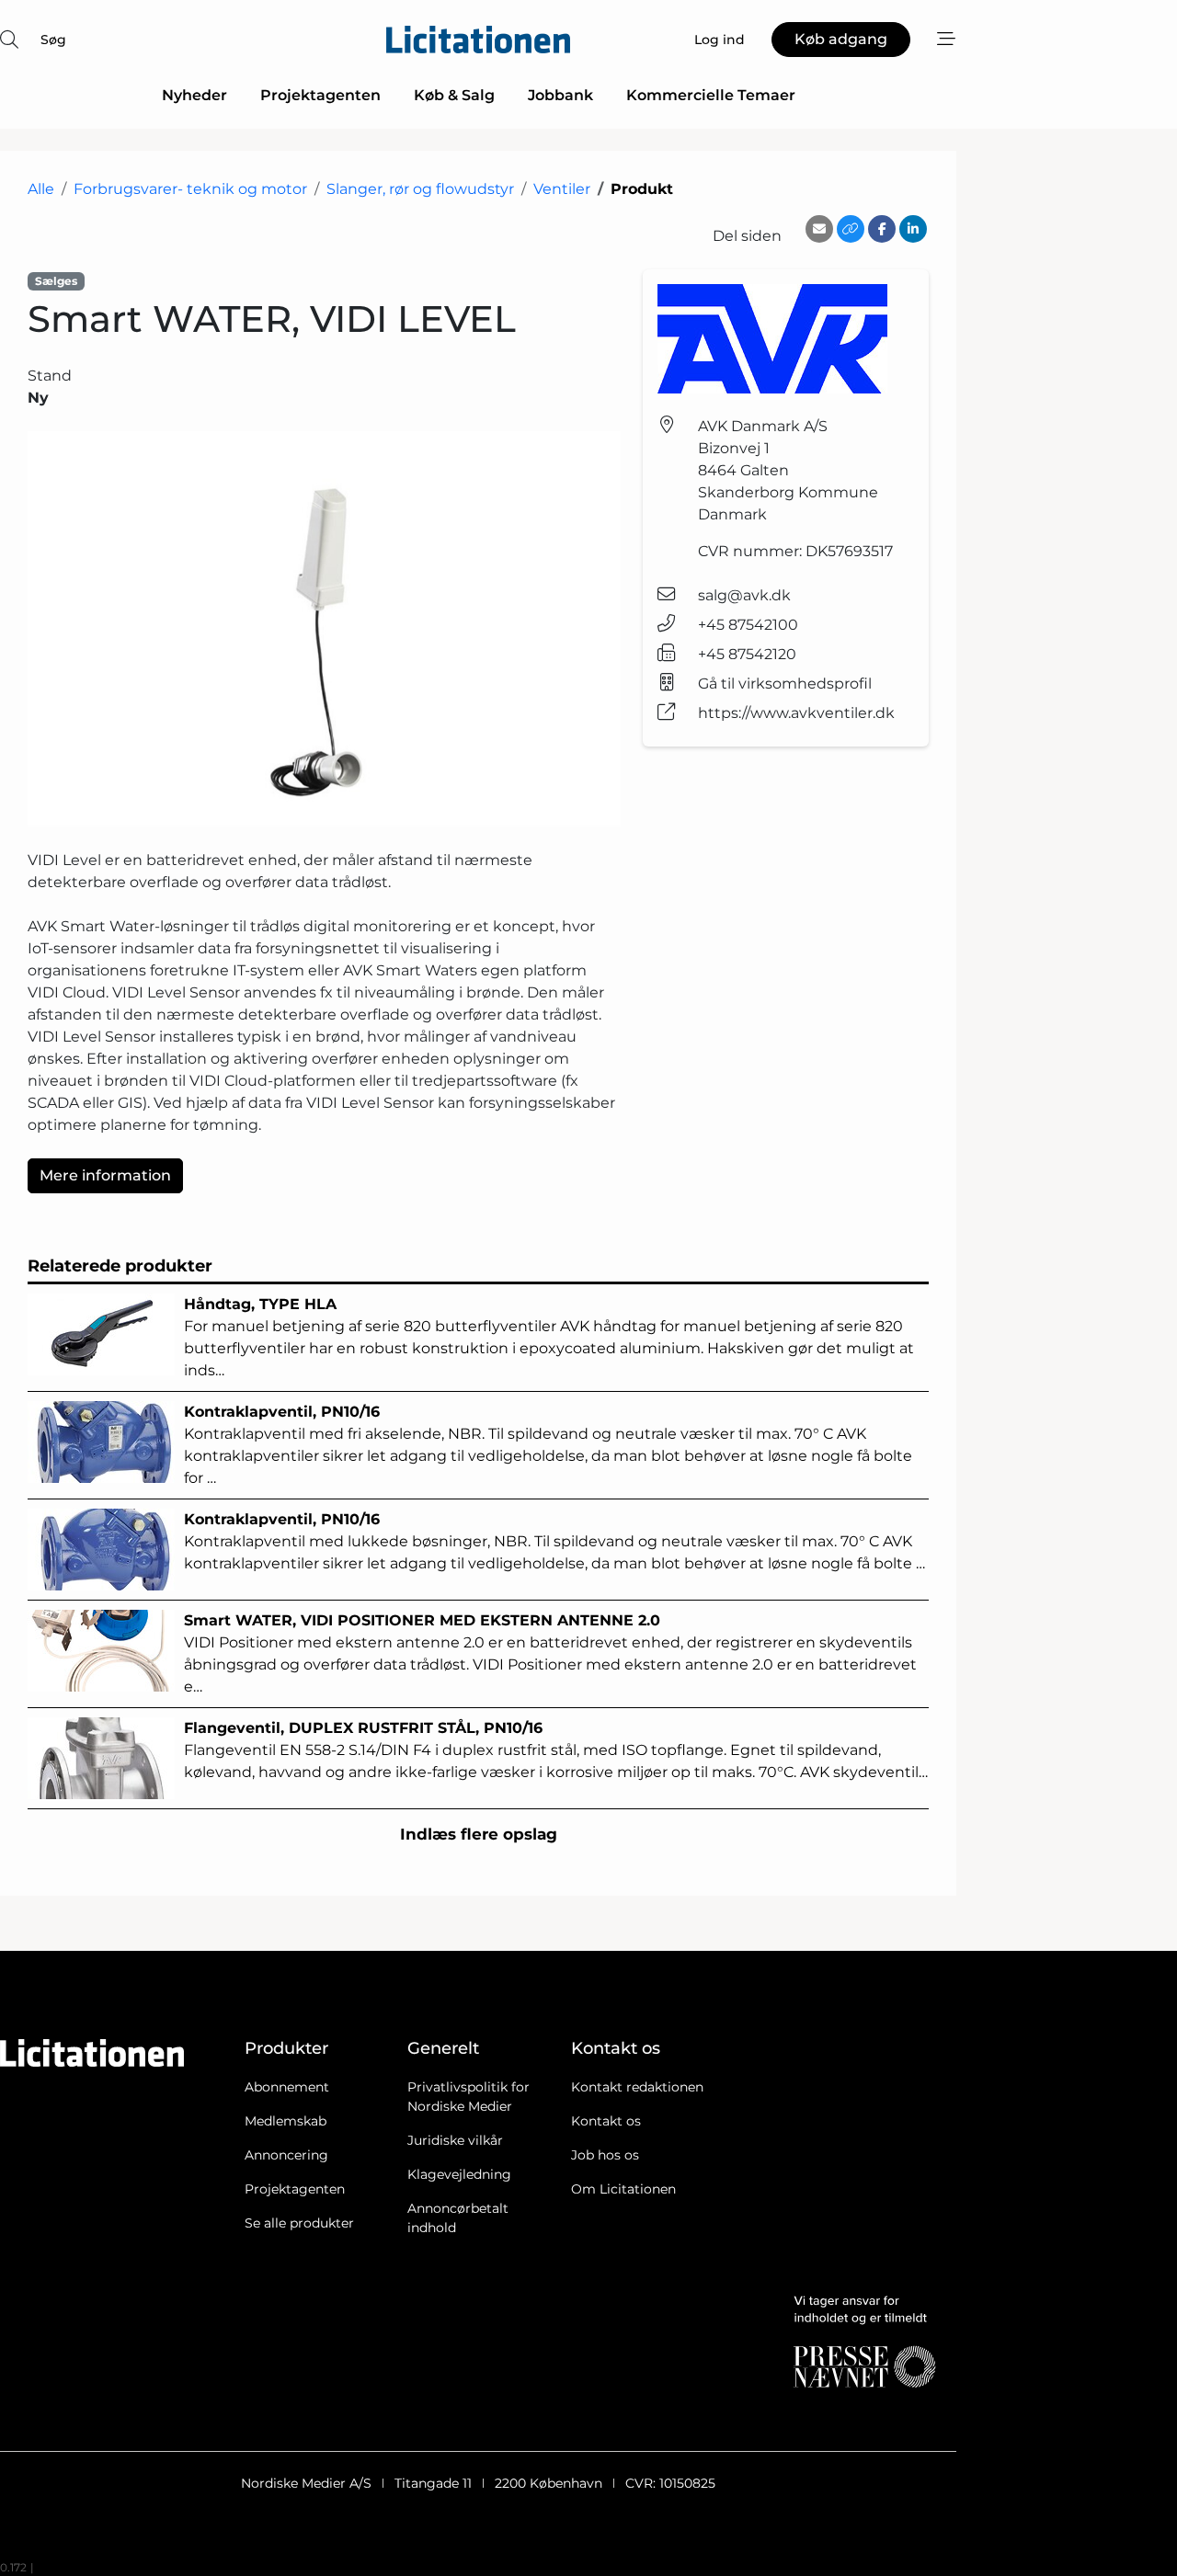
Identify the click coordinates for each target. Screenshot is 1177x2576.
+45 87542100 (748, 625)
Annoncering (286, 2155)
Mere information (105, 1175)
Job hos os (605, 2155)
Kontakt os (606, 2121)
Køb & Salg (454, 95)
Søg (53, 40)
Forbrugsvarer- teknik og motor (190, 189)
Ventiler (562, 189)
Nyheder (194, 95)
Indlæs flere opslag (479, 1834)
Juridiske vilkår (455, 2140)
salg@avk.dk (744, 595)
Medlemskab (286, 2121)
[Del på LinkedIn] (913, 229)
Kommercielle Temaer (711, 95)
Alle (41, 189)
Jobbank (560, 95)
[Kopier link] (851, 229)
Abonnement (287, 2087)
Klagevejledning (459, 2174)
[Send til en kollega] (819, 229)
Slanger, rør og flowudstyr (420, 189)
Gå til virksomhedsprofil (785, 684)
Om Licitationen (623, 2189)
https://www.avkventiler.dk (796, 713)
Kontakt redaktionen (637, 2087)
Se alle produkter (299, 2223)
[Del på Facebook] (882, 229)
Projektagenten (320, 95)
